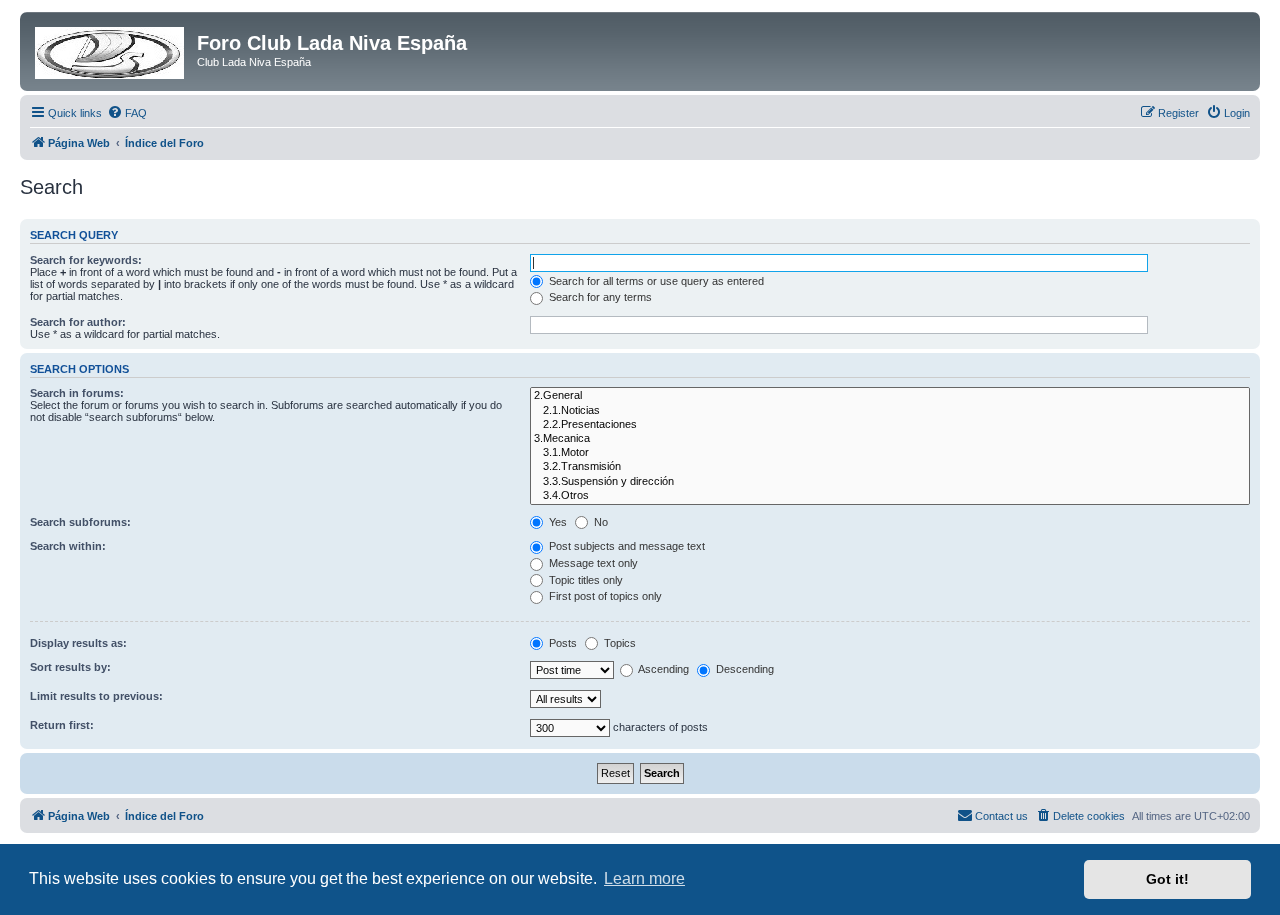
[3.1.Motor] (890, 453)
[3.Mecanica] (890, 439)
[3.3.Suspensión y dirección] (890, 482)
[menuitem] (127, 113)
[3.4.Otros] (890, 496)
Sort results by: (70, 667)
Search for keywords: (86, 260)
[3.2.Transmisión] (890, 467)
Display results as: (78, 643)
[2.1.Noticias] (890, 411)
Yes (556, 522)
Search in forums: (77, 393)
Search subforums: (80, 522)
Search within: (68, 546)
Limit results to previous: (96, 696)
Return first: (62, 725)
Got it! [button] (1167, 879)
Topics (618, 643)
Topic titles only (584, 580)
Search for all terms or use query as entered (655, 281)
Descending (743, 669)
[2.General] (890, 396)
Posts (561, 643)
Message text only (592, 563)
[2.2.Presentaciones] (890, 425)
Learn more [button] (644, 878)
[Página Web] (111, 49)
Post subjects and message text (625, 546)
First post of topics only (604, 596)
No (599, 522)
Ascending (662, 669)
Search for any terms (599, 297)
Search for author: (78, 322)
